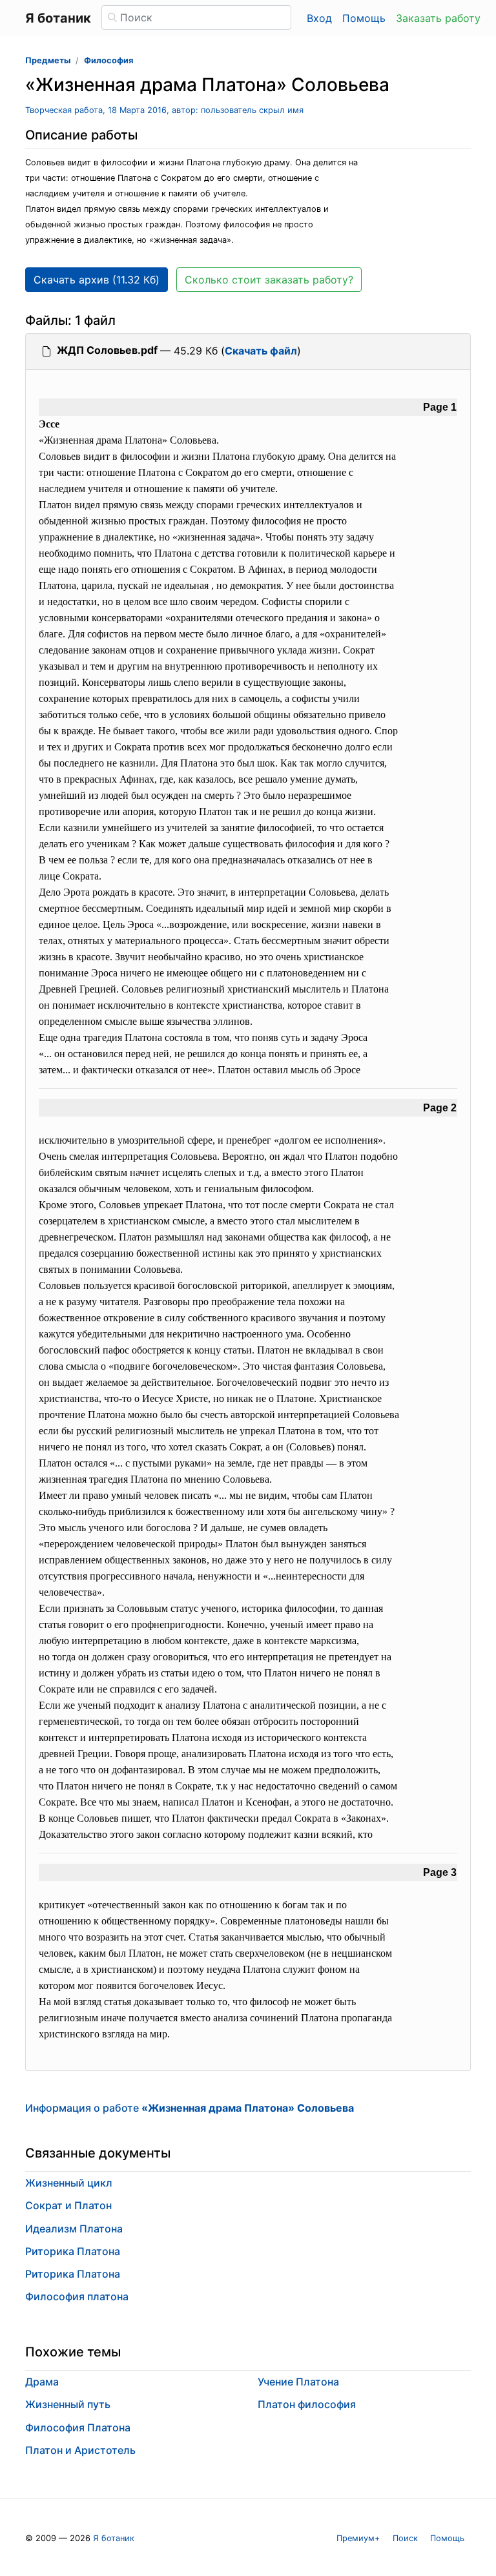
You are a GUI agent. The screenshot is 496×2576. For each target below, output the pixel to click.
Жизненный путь (68, 2404)
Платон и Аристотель (80, 2450)
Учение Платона (298, 2382)
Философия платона (77, 2296)
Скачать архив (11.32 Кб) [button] (97, 280)
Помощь (364, 18)
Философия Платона (78, 2427)
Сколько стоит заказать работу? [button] (269, 280)
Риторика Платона (73, 2251)
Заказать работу (438, 18)
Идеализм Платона (74, 2229)
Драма (42, 2382)
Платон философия (307, 2404)
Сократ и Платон (68, 2205)
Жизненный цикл (69, 2183)
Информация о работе (190, 2108)
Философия (108, 60)
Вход (319, 18)
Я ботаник (114, 2538)
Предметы (48, 60)
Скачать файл (261, 351)
